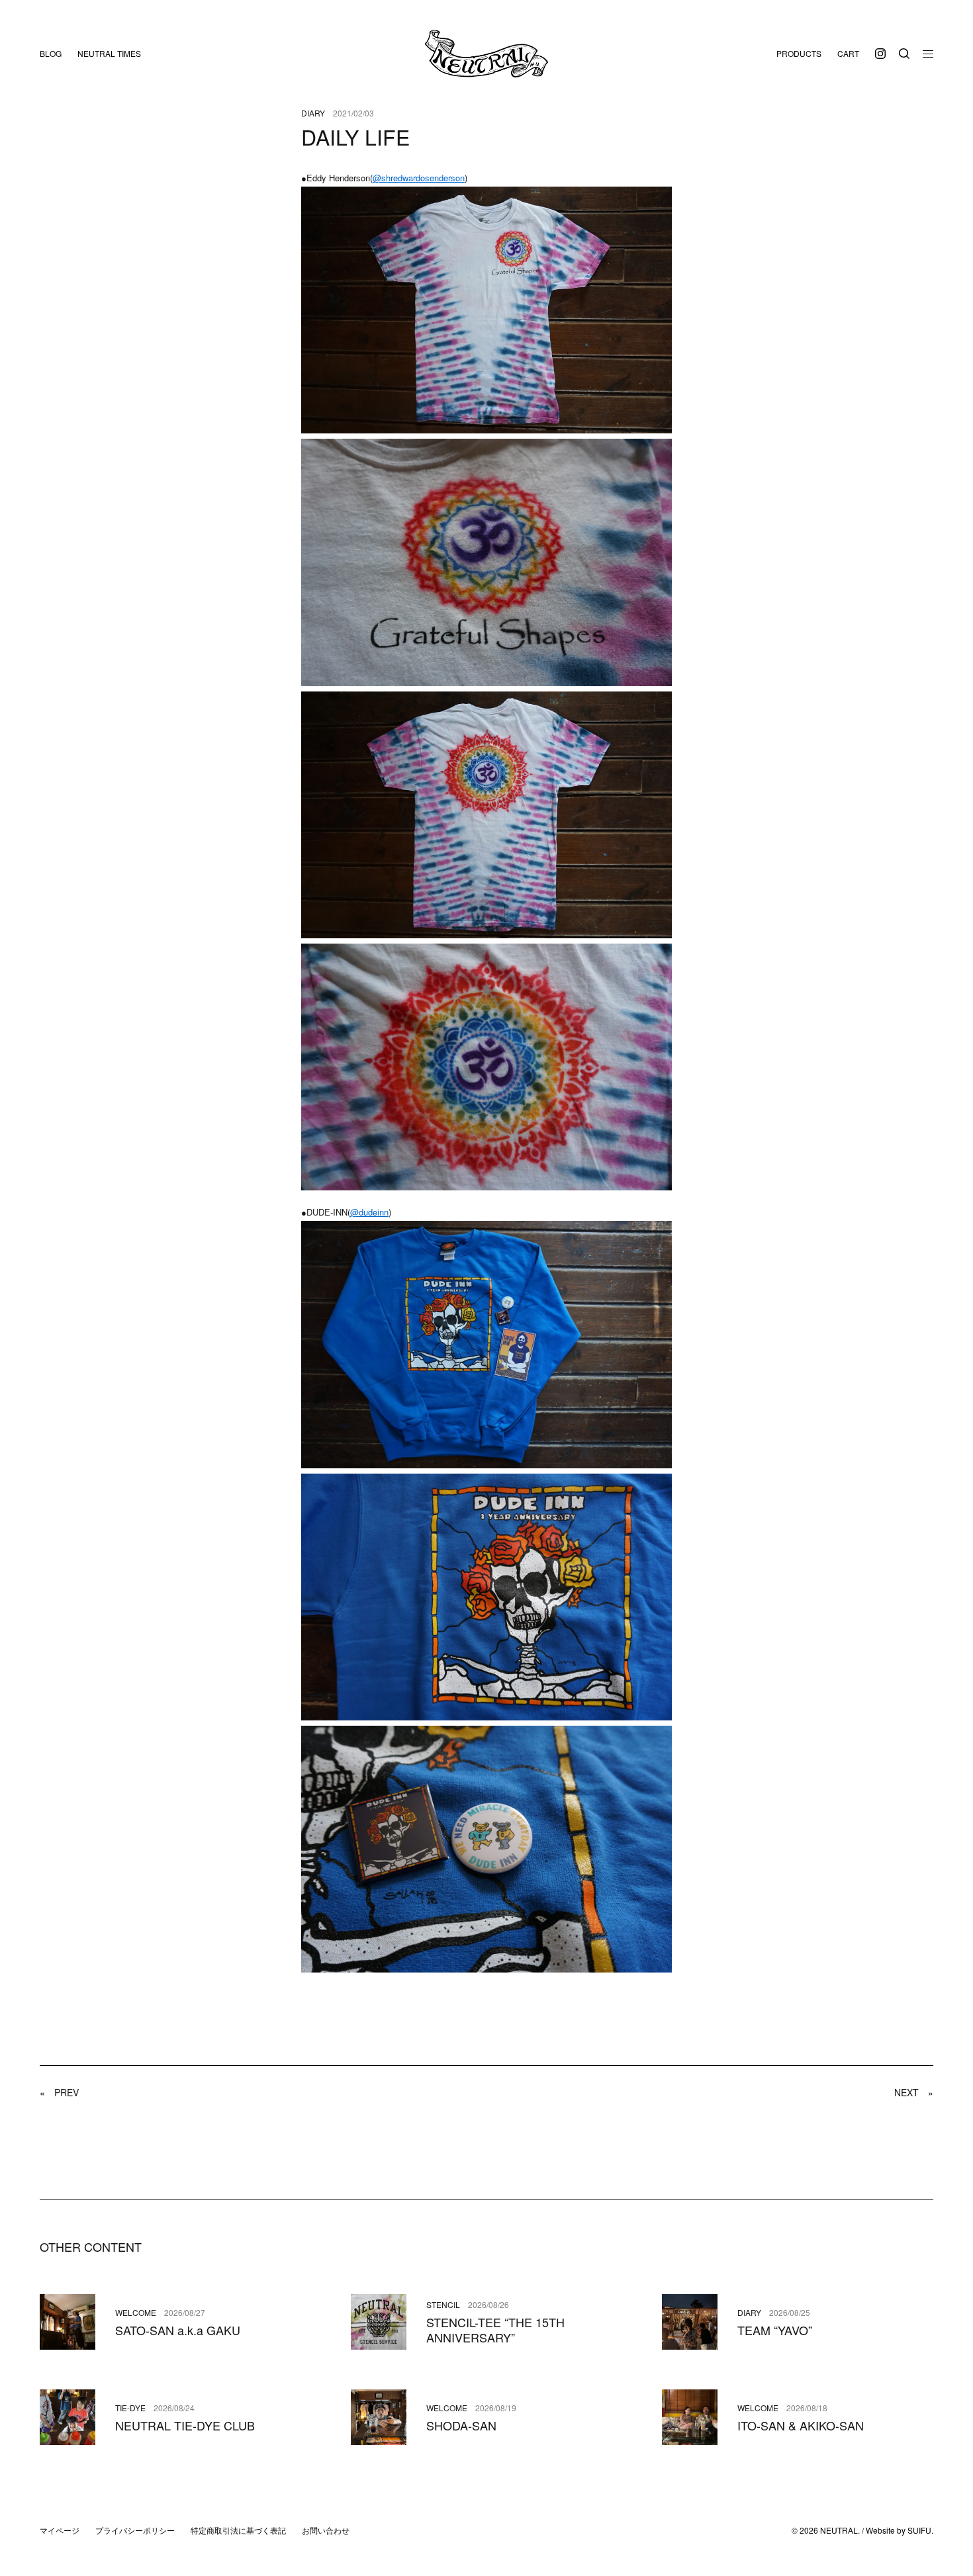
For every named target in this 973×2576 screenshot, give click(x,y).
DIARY (313, 113)
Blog (51, 53)
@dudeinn (369, 1212)
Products (799, 53)
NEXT (914, 2092)
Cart (848, 53)
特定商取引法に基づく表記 (238, 2530)
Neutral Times (109, 53)
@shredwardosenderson (419, 178)
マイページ (60, 2530)
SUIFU (919, 2530)
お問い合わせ (326, 2530)
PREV (59, 2092)
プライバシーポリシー (135, 2530)
